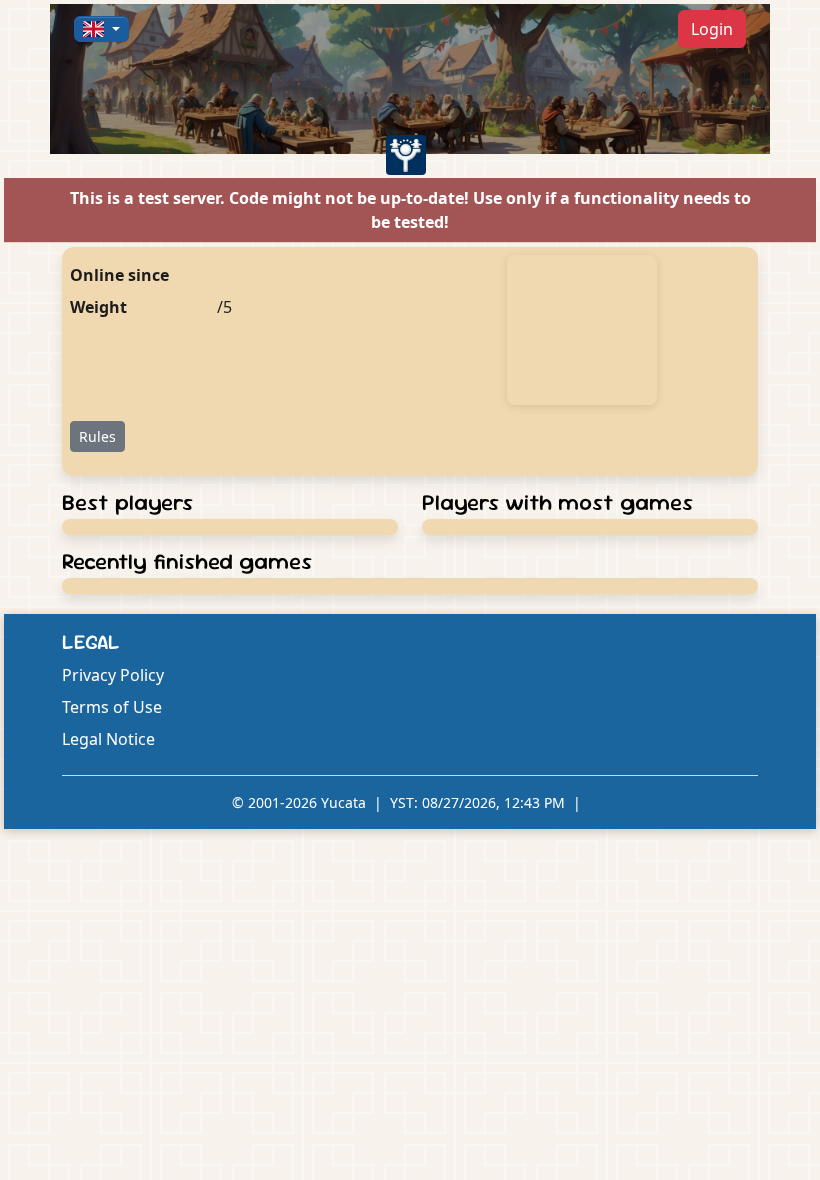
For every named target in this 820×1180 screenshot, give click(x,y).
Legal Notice (108, 739)
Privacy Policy (113, 675)
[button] (101, 29)
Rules (97, 436)
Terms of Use (112, 707)
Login (712, 29)
